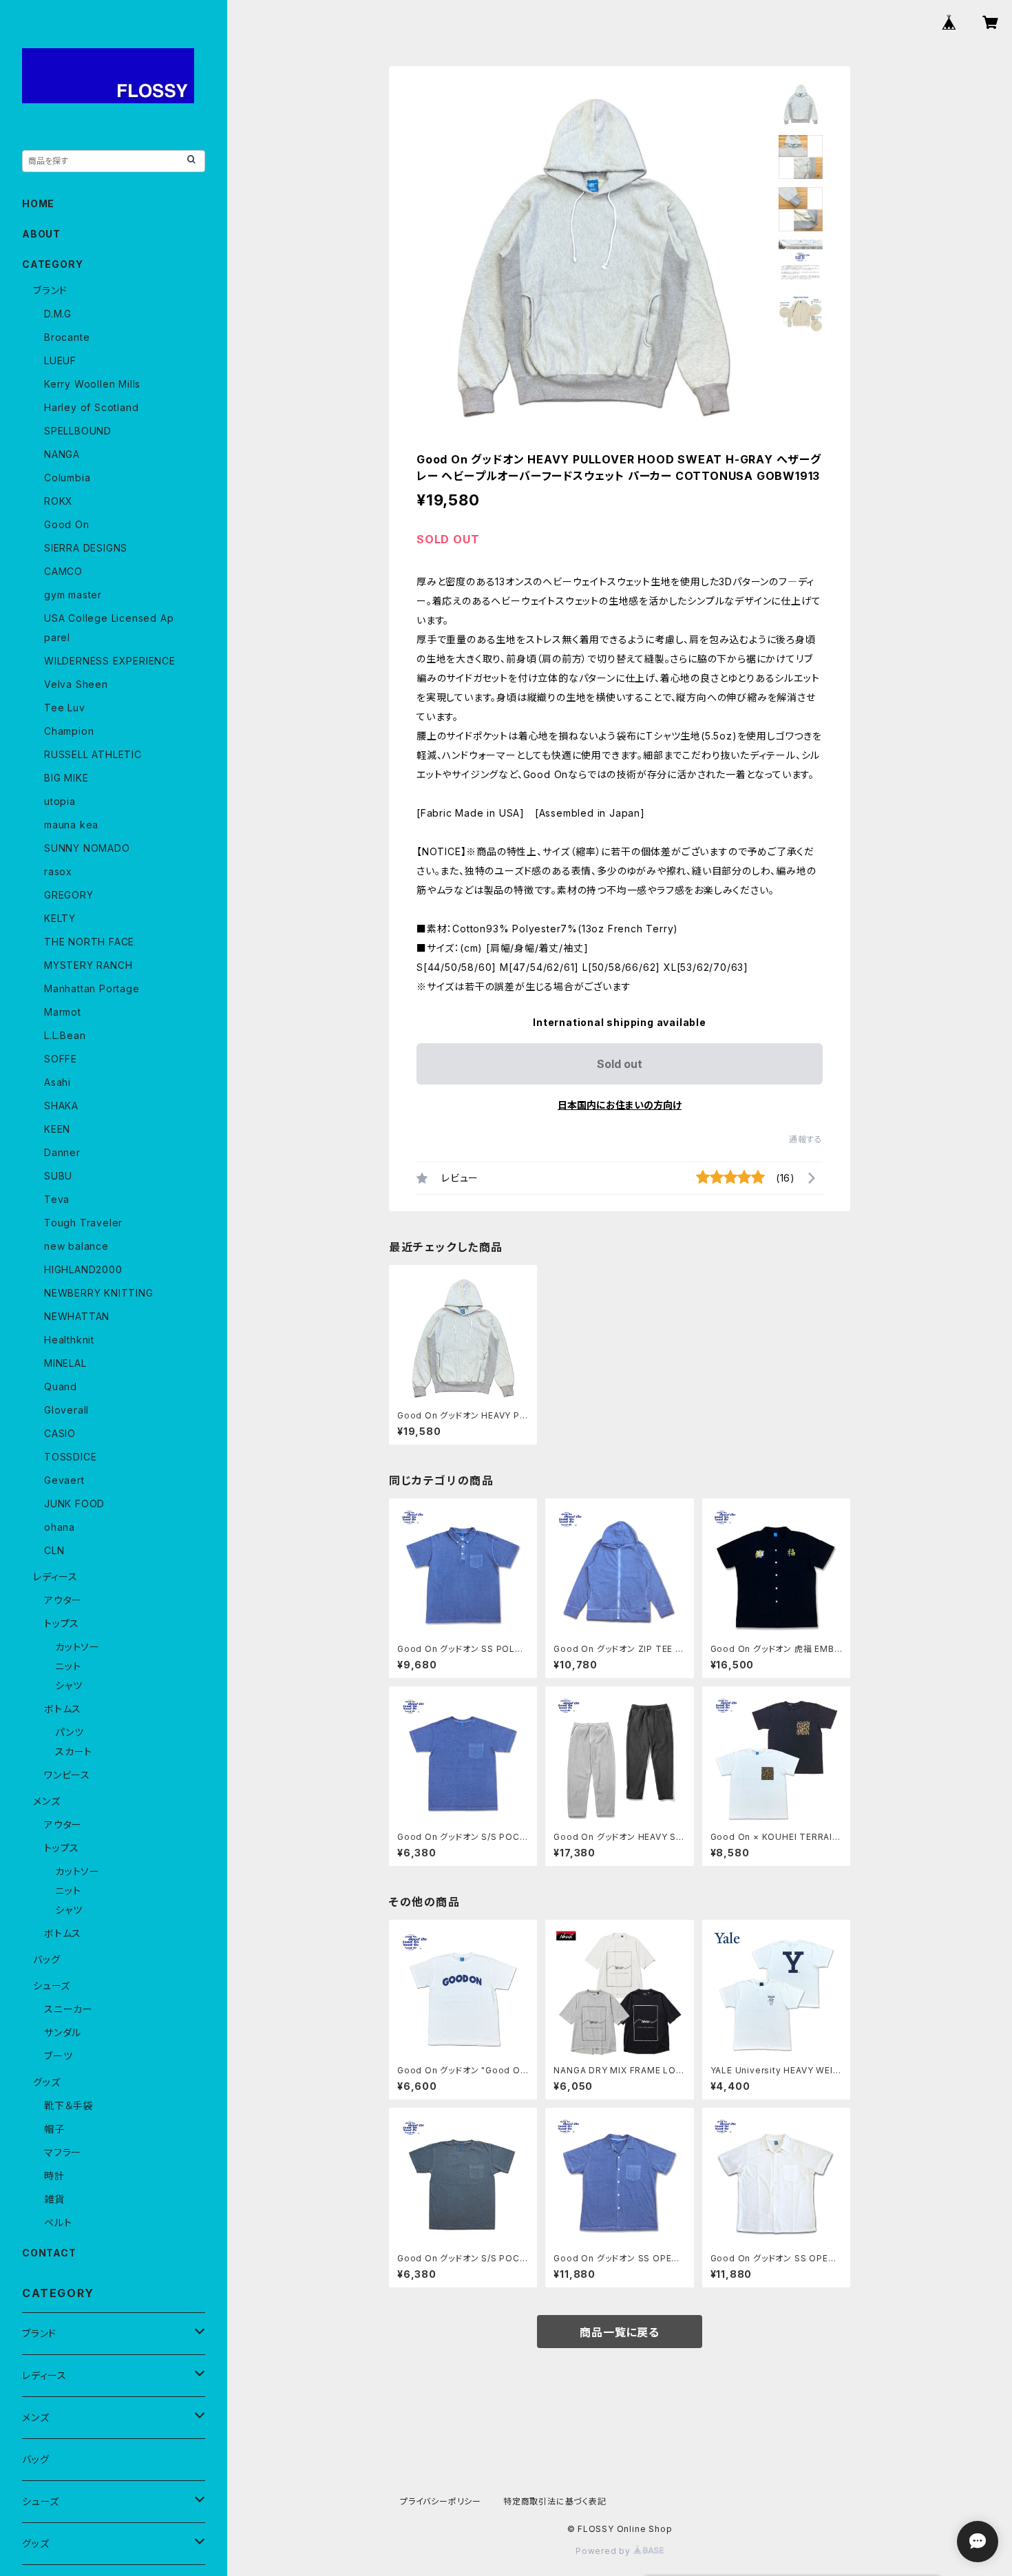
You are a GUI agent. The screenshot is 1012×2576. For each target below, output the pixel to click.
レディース (55, 1577)
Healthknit (69, 1340)
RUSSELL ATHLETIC (93, 754)
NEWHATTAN (77, 1316)
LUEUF (60, 360)
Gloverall (66, 1410)
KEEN (57, 1129)
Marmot (63, 1012)
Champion (69, 731)
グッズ (46, 2082)
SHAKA (61, 1106)
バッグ (46, 1959)
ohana (60, 1527)
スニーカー (68, 2009)
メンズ (46, 1801)
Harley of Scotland (91, 407)
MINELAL (65, 1363)
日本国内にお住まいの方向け (620, 1105)
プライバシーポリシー (441, 2501)
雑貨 (54, 2199)
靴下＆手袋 (68, 2105)
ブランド (50, 290)
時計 (54, 2176)
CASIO (60, 1433)
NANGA (62, 454)
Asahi (57, 1082)
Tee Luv (65, 708)
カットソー (77, 1647)
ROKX (59, 501)
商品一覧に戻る (620, 2332)
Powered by (604, 2551)
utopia (60, 801)
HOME (38, 203)
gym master (73, 595)
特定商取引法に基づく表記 (555, 2501)
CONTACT (49, 2253)
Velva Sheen (76, 684)
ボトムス (63, 1709)
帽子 (54, 2129)
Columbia (67, 478)
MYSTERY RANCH (88, 965)
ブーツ (58, 2056)
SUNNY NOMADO (87, 848)
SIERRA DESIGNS (86, 548)
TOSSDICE (70, 1457)
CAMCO (63, 571)
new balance (76, 1246)
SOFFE (61, 1059)
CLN (54, 1550)
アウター (63, 1600)
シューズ (52, 1986)
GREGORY (69, 895)
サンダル (63, 2032)
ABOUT (41, 234)
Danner (62, 1152)
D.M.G (58, 314)
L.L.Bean (65, 1035)
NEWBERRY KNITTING (99, 1293)
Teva (57, 1199)
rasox (58, 871)
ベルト (58, 2222)
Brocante (67, 337)
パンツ (69, 1732)
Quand (61, 1386)
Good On (67, 524)
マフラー (63, 2152)
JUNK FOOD (74, 1504)
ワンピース (67, 1775)
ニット (68, 1666)
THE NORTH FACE (89, 942)
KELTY (60, 918)
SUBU (58, 1176)
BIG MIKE (66, 778)
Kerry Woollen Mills (92, 384)
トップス (62, 1623)
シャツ (68, 1685)
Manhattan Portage (92, 988)
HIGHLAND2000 (83, 1269)
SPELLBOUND (78, 431)
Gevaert (64, 1480)
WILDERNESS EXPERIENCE (110, 661)
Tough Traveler (83, 1223)
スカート (74, 1751)
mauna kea (71, 825)
